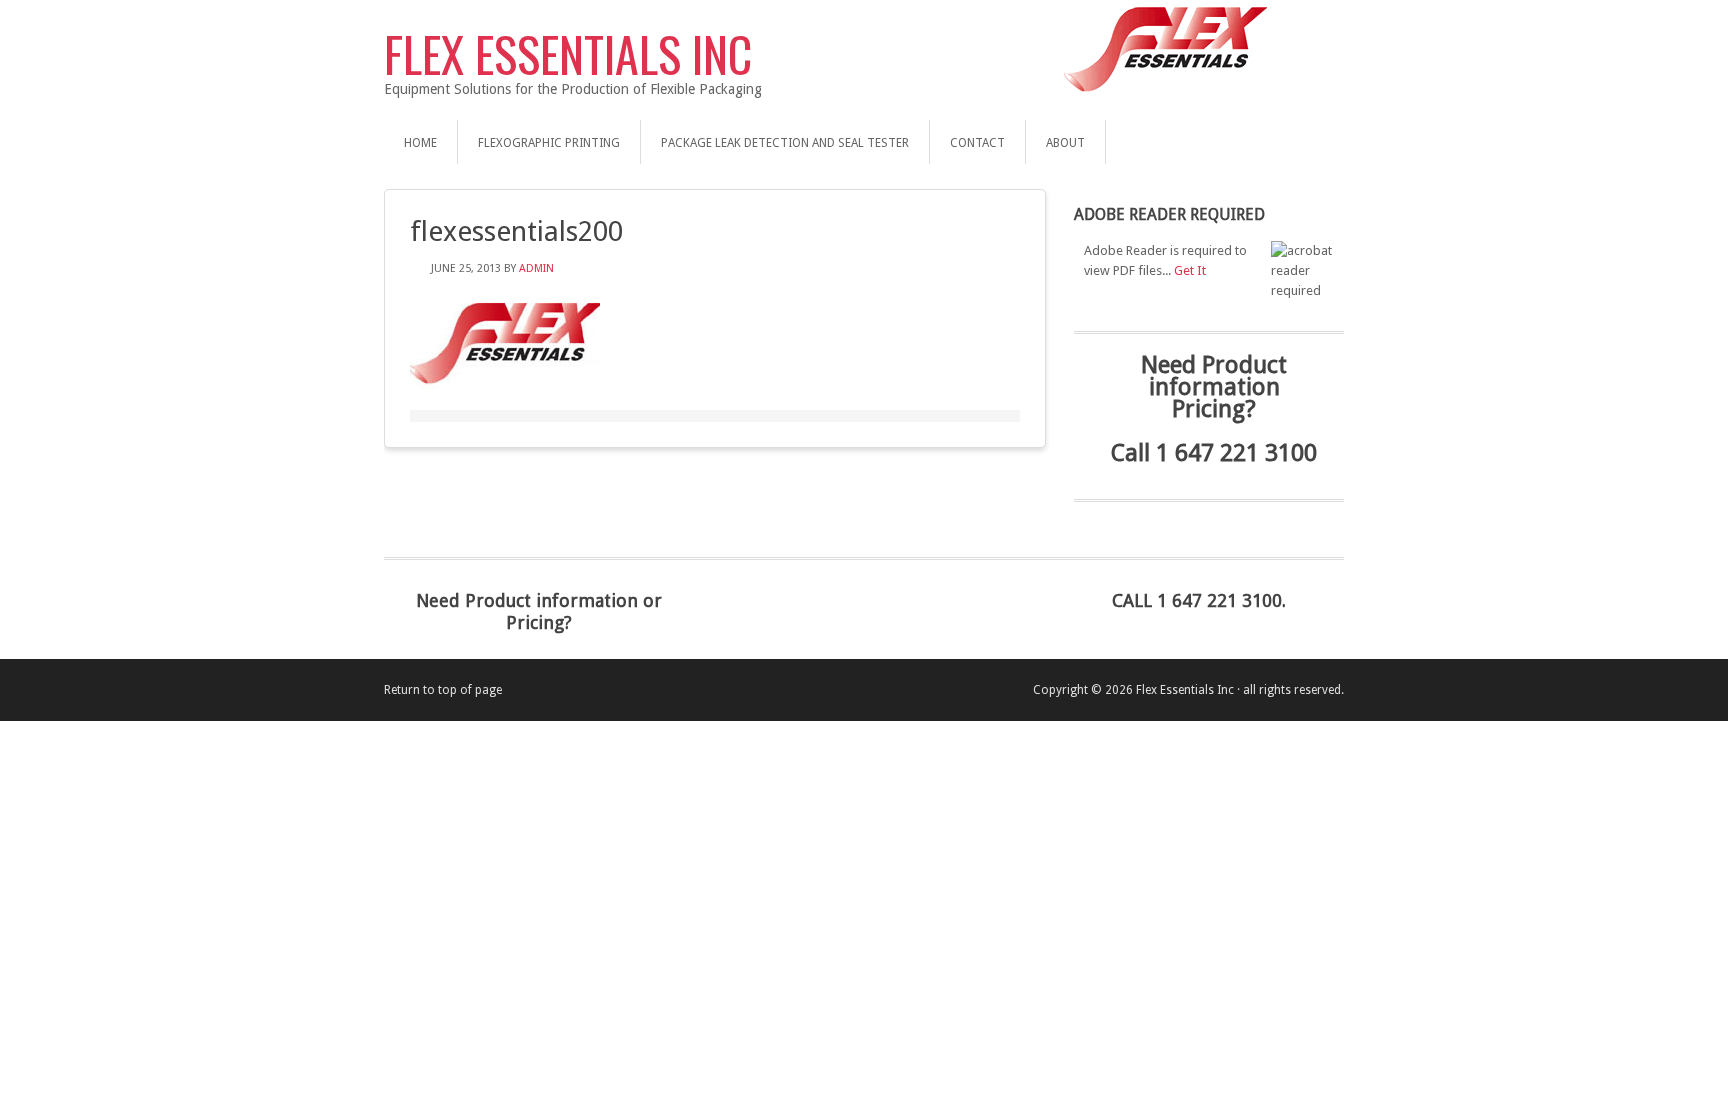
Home (420, 143)
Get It (1190, 270)
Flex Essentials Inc (568, 53)
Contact (977, 143)
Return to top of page (443, 690)
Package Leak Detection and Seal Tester (785, 143)
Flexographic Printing (549, 143)
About (1065, 143)
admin (536, 268)
